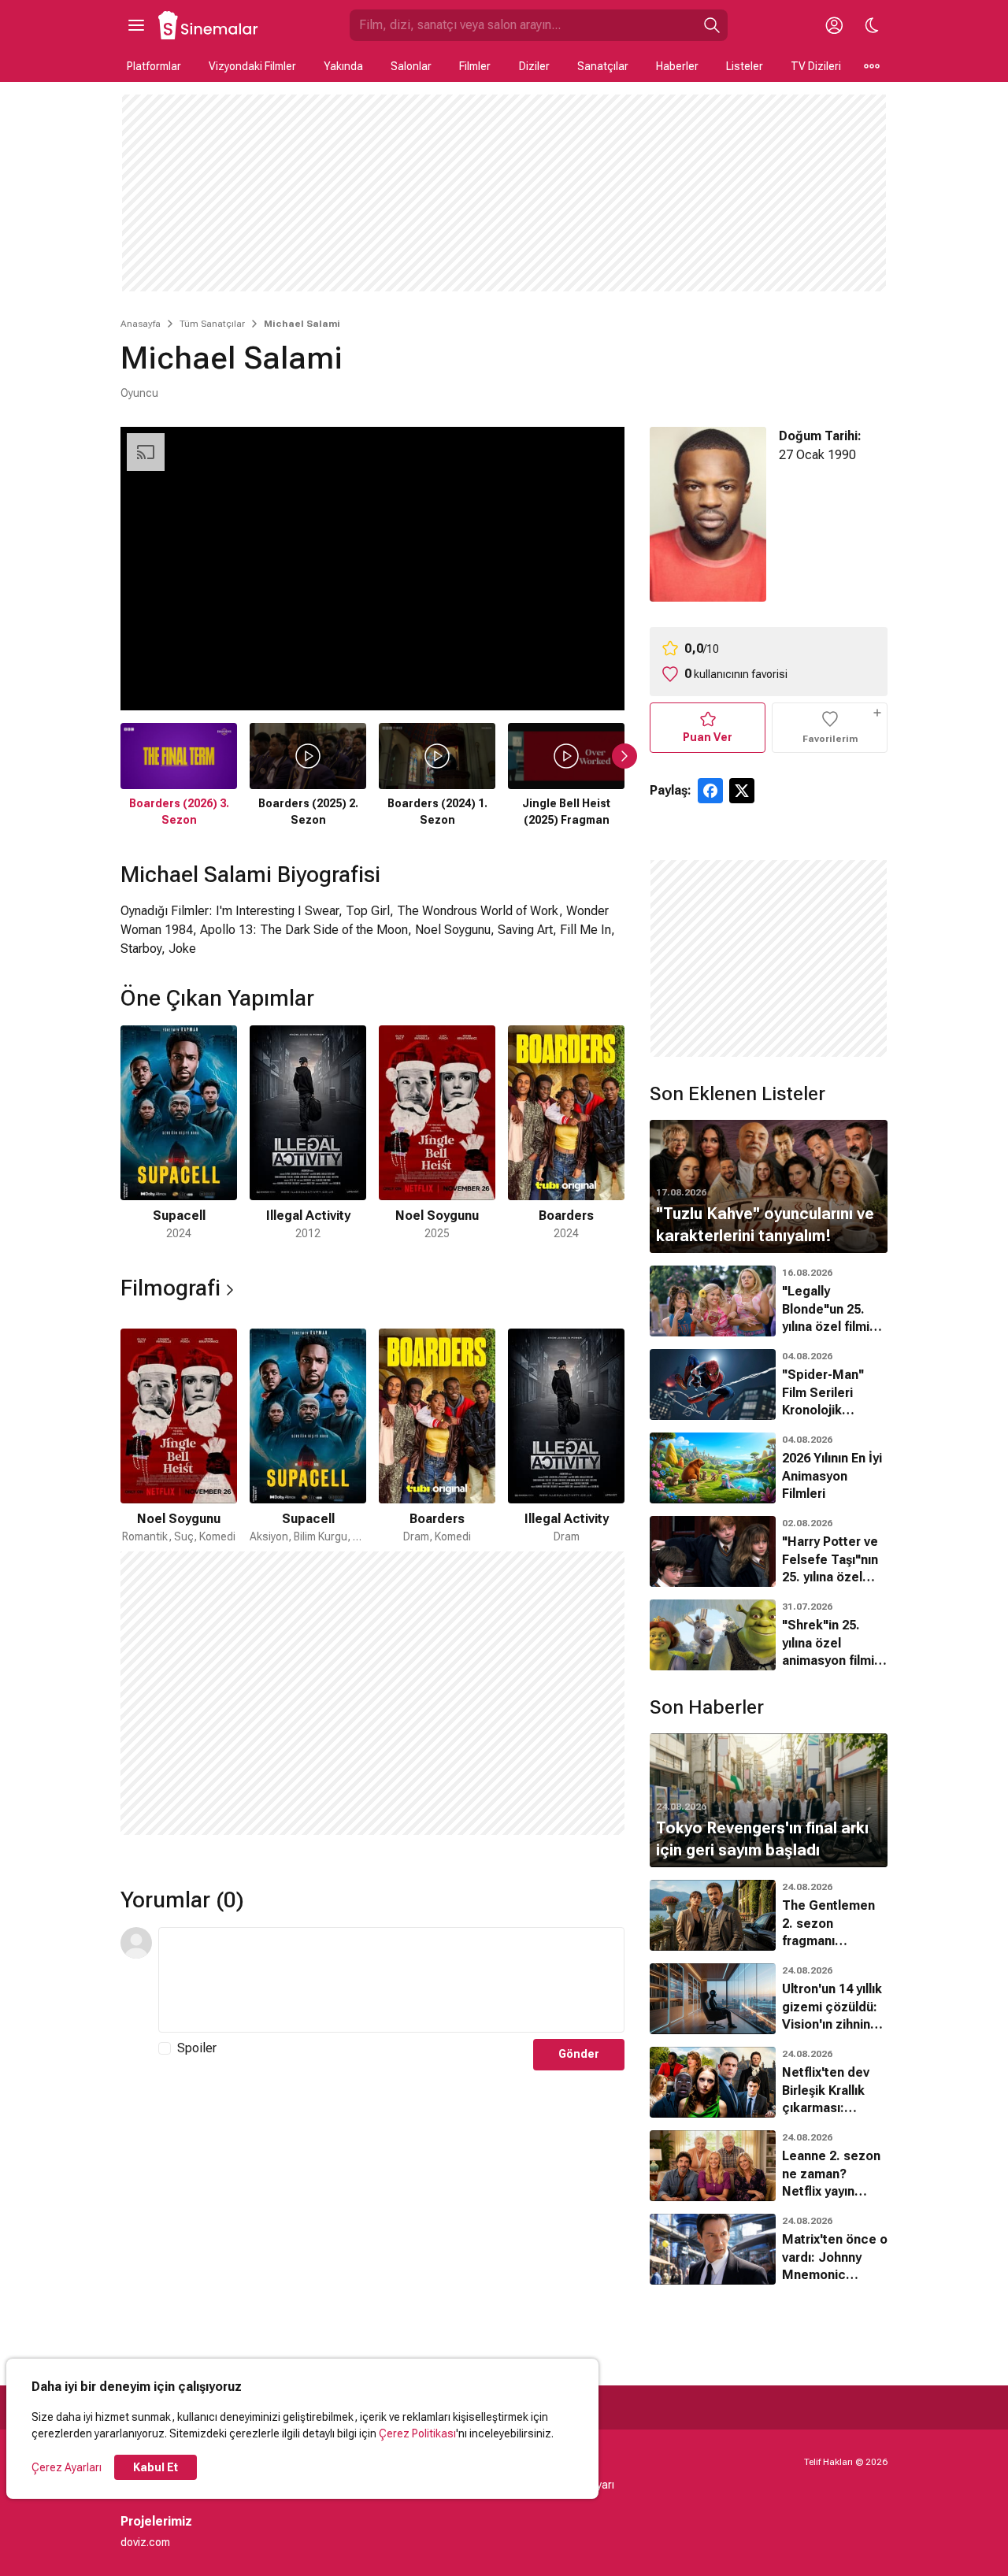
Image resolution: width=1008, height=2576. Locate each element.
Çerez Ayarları (67, 2467)
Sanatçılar (603, 66)
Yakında (343, 66)
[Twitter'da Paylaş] (742, 791)
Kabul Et (156, 2467)
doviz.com (145, 2542)
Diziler (534, 66)
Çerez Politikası (417, 2433)
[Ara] (712, 25)
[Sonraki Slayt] (624, 756)
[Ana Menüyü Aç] (136, 25)
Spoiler (197, 2048)
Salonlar (411, 66)
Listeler (745, 66)
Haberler (677, 66)
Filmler (475, 66)
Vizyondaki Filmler (252, 66)
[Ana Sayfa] (209, 25)
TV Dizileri (816, 66)
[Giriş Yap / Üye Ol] (834, 25)
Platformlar (154, 66)
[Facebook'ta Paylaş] (710, 791)
